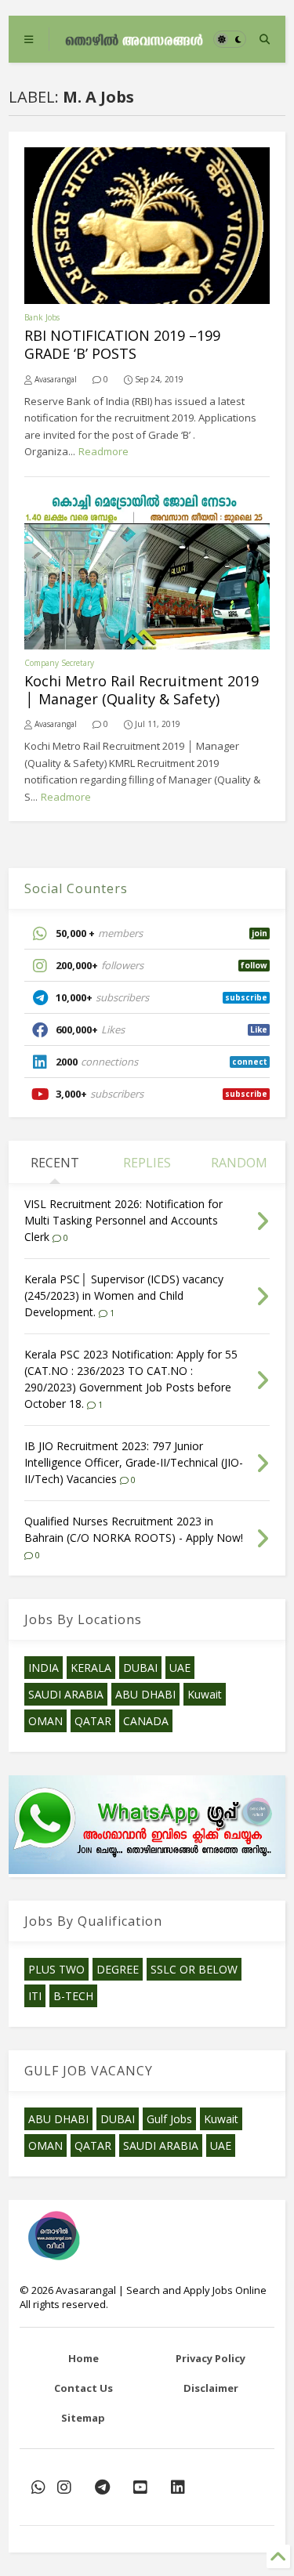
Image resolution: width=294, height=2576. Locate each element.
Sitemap (83, 2418)
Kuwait (205, 1694)
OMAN (45, 1721)
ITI (35, 1996)
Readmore (103, 451)
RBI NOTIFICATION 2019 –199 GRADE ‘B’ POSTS (122, 344)
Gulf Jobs (169, 2119)
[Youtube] (140, 2487)
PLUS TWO (56, 1969)
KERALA (91, 1668)
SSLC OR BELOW (194, 1969)
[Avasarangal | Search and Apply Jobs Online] (134, 39)
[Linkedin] (178, 2487)
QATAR (93, 1721)
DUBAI (140, 1668)
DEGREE (118, 1969)
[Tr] (38, 2487)
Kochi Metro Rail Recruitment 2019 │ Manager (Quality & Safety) (142, 690)
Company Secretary (59, 663)
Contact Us (83, 2388)
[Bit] (102, 2487)
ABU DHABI (145, 1694)
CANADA (146, 1721)
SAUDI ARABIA (66, 1694)
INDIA (44, 1668)
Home (83, 2358)
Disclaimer (211, 2388)
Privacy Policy (211, 2358)
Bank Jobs (42, 317)
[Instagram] (64, 2487)
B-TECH (73, 1996)
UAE (180, 1668)
